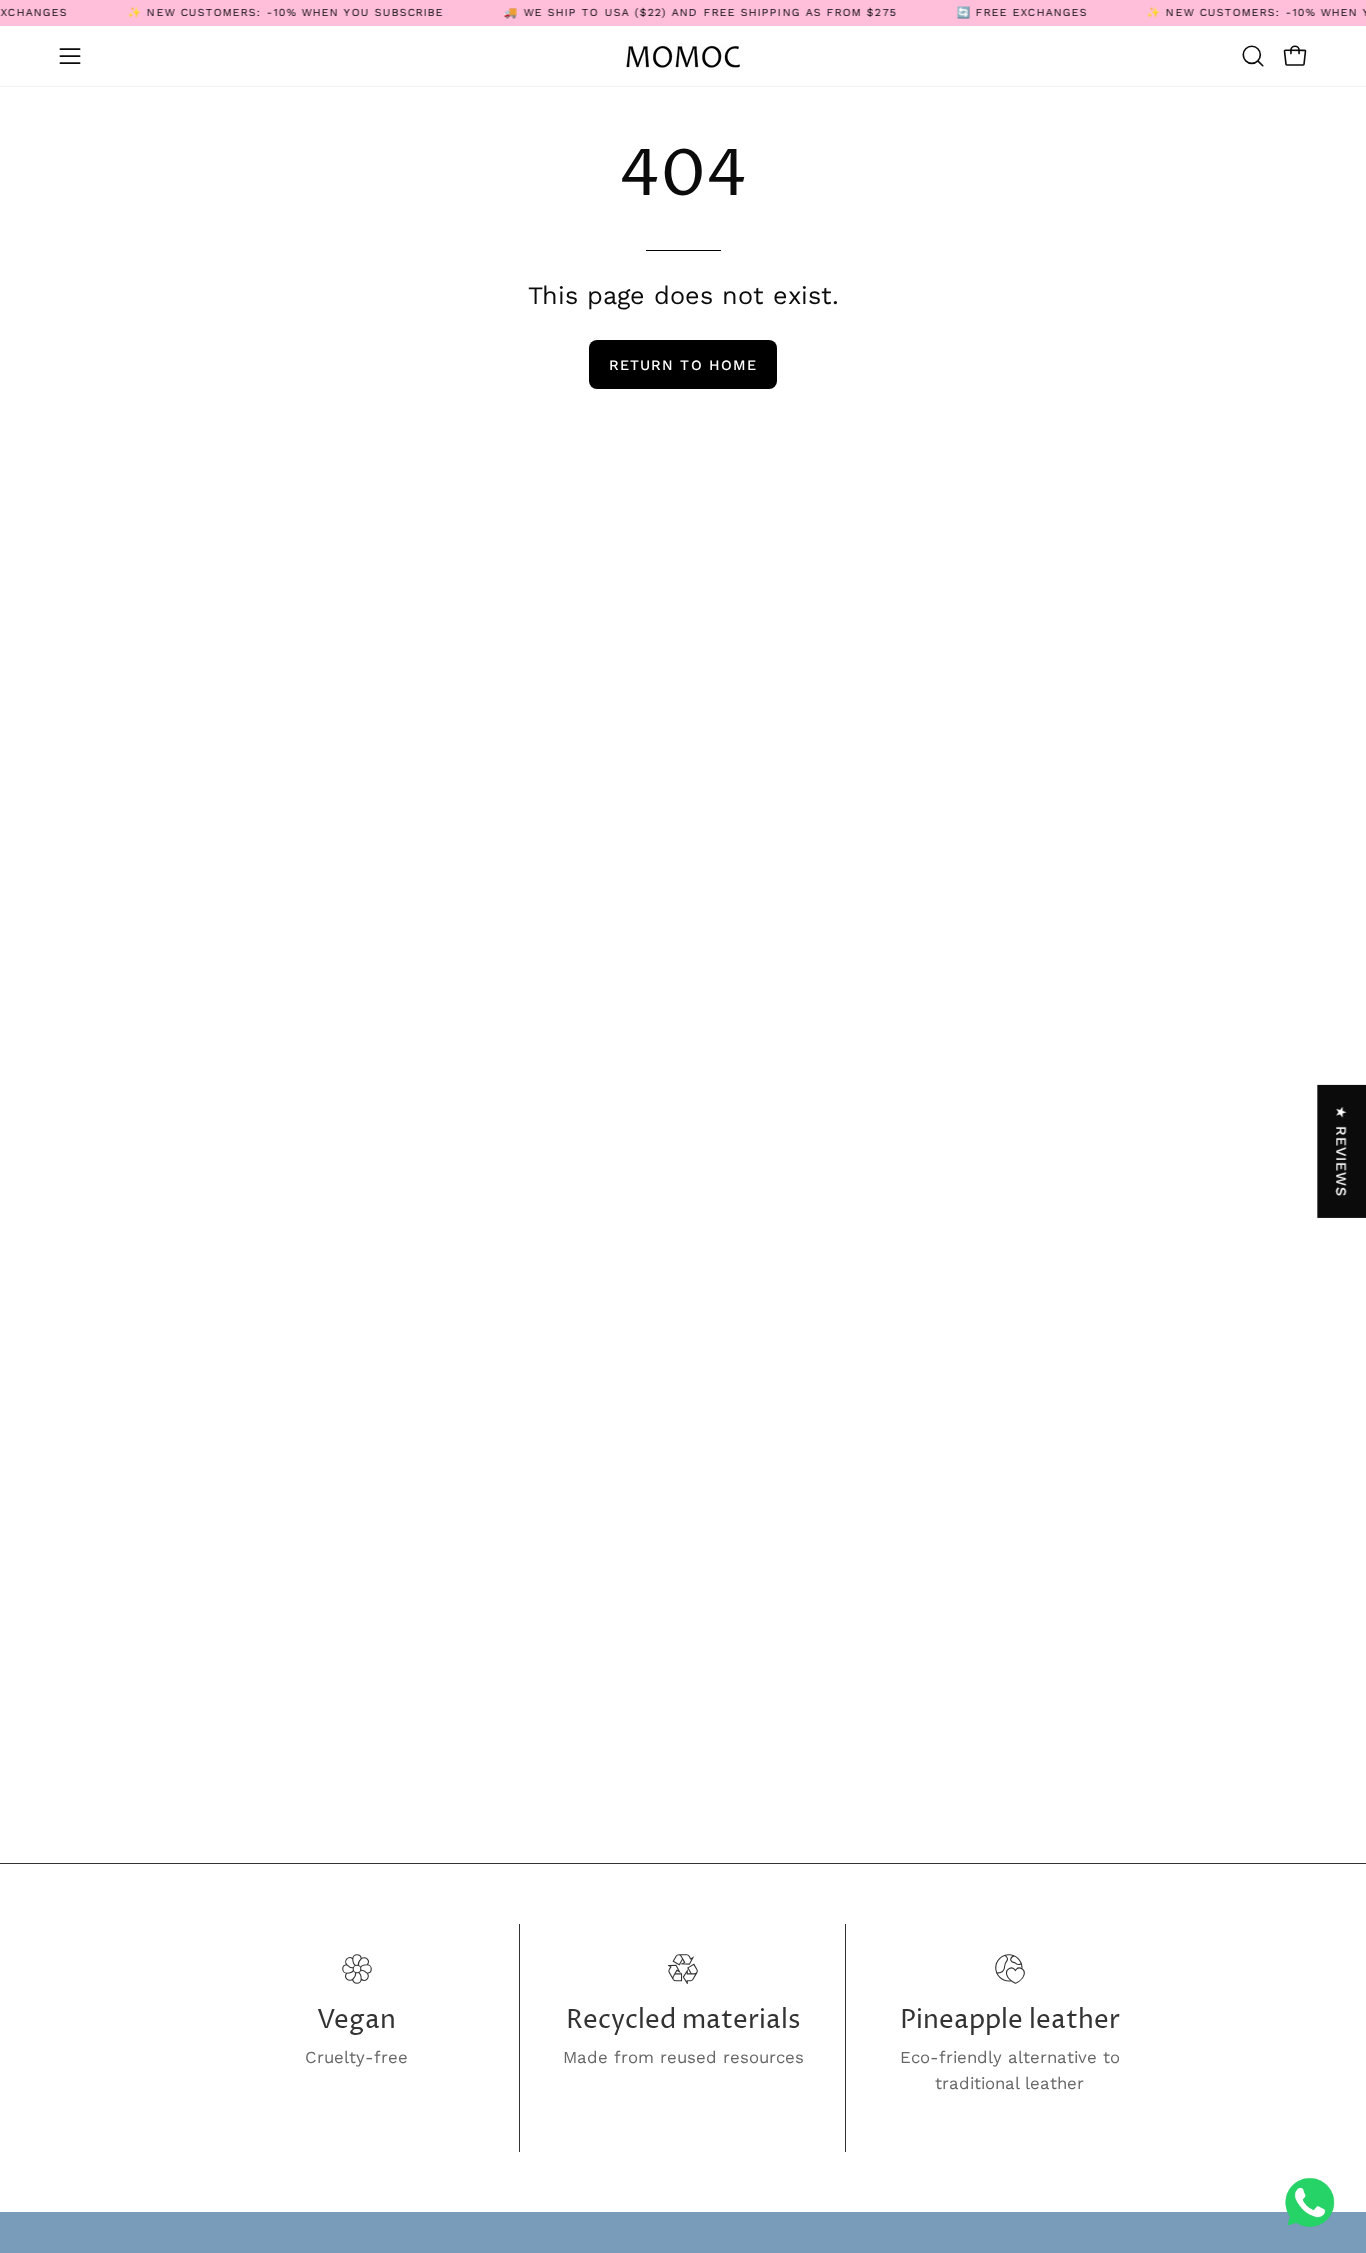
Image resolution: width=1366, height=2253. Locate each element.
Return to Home (683, 365)
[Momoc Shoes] (683, 56)
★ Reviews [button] (1342, 1151)
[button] (1253, 56)
